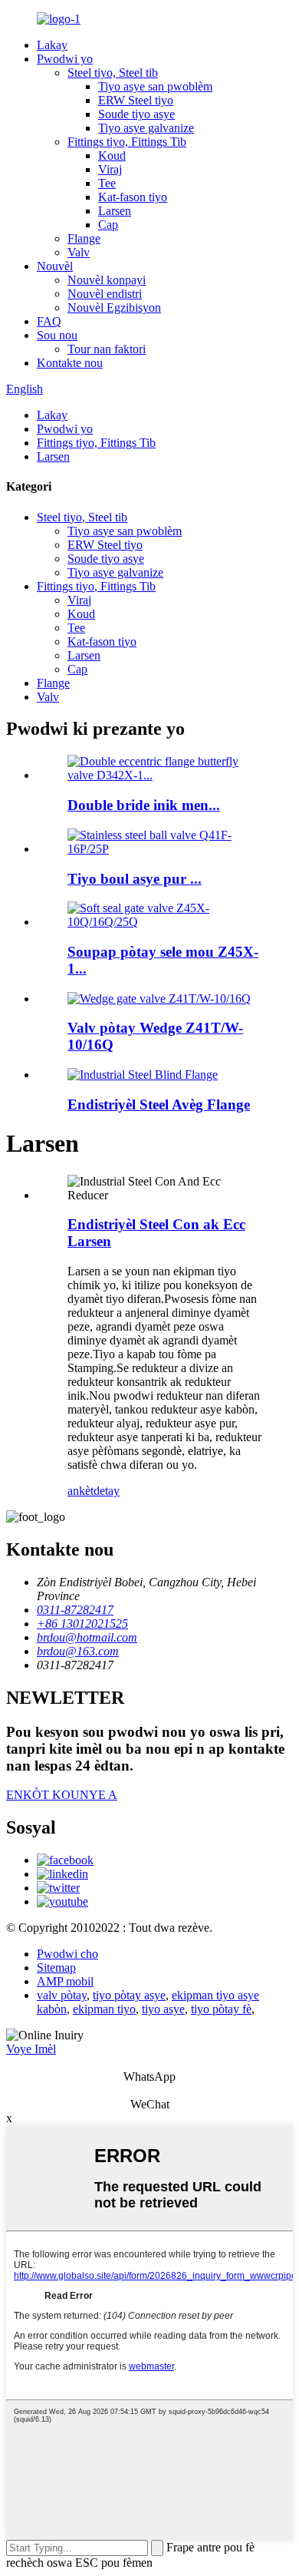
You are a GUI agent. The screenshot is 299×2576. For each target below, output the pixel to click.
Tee (107, 183)
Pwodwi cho (67, 1954)
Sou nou (57, 335)
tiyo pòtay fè (221, 2009)
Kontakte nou (70, 363)
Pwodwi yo (65, 59)
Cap (108, 225)
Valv (79, 252)
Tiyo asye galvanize (146, 128)
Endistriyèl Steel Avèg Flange (159, 1104)
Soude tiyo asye (136, 114)
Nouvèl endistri (105, 294)
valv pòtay (62, 1995)
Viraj (110, 169)
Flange (84, 238)
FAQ (49, 321)
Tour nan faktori (107, 349)
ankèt (80, 1491)
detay (107, 1491)
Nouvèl (55, 266)
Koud (112, 155)
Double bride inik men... (144, 805)
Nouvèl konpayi (107, 280)
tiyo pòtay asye (129, 1995)
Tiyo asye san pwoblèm (155, 86)
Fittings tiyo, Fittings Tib (127, 142)
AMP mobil (65, 1981)
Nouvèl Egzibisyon (114, 308)
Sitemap (56, 1968)
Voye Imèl (31, 2049)
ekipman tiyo (104, 2009)
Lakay (52, 45)
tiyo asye (163, 2009)
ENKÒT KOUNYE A (62, 1795)
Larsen (115, 211)
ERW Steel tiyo (136, 100)
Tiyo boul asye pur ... (135, 879)
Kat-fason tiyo (133, 197)
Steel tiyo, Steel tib (113, 73)
